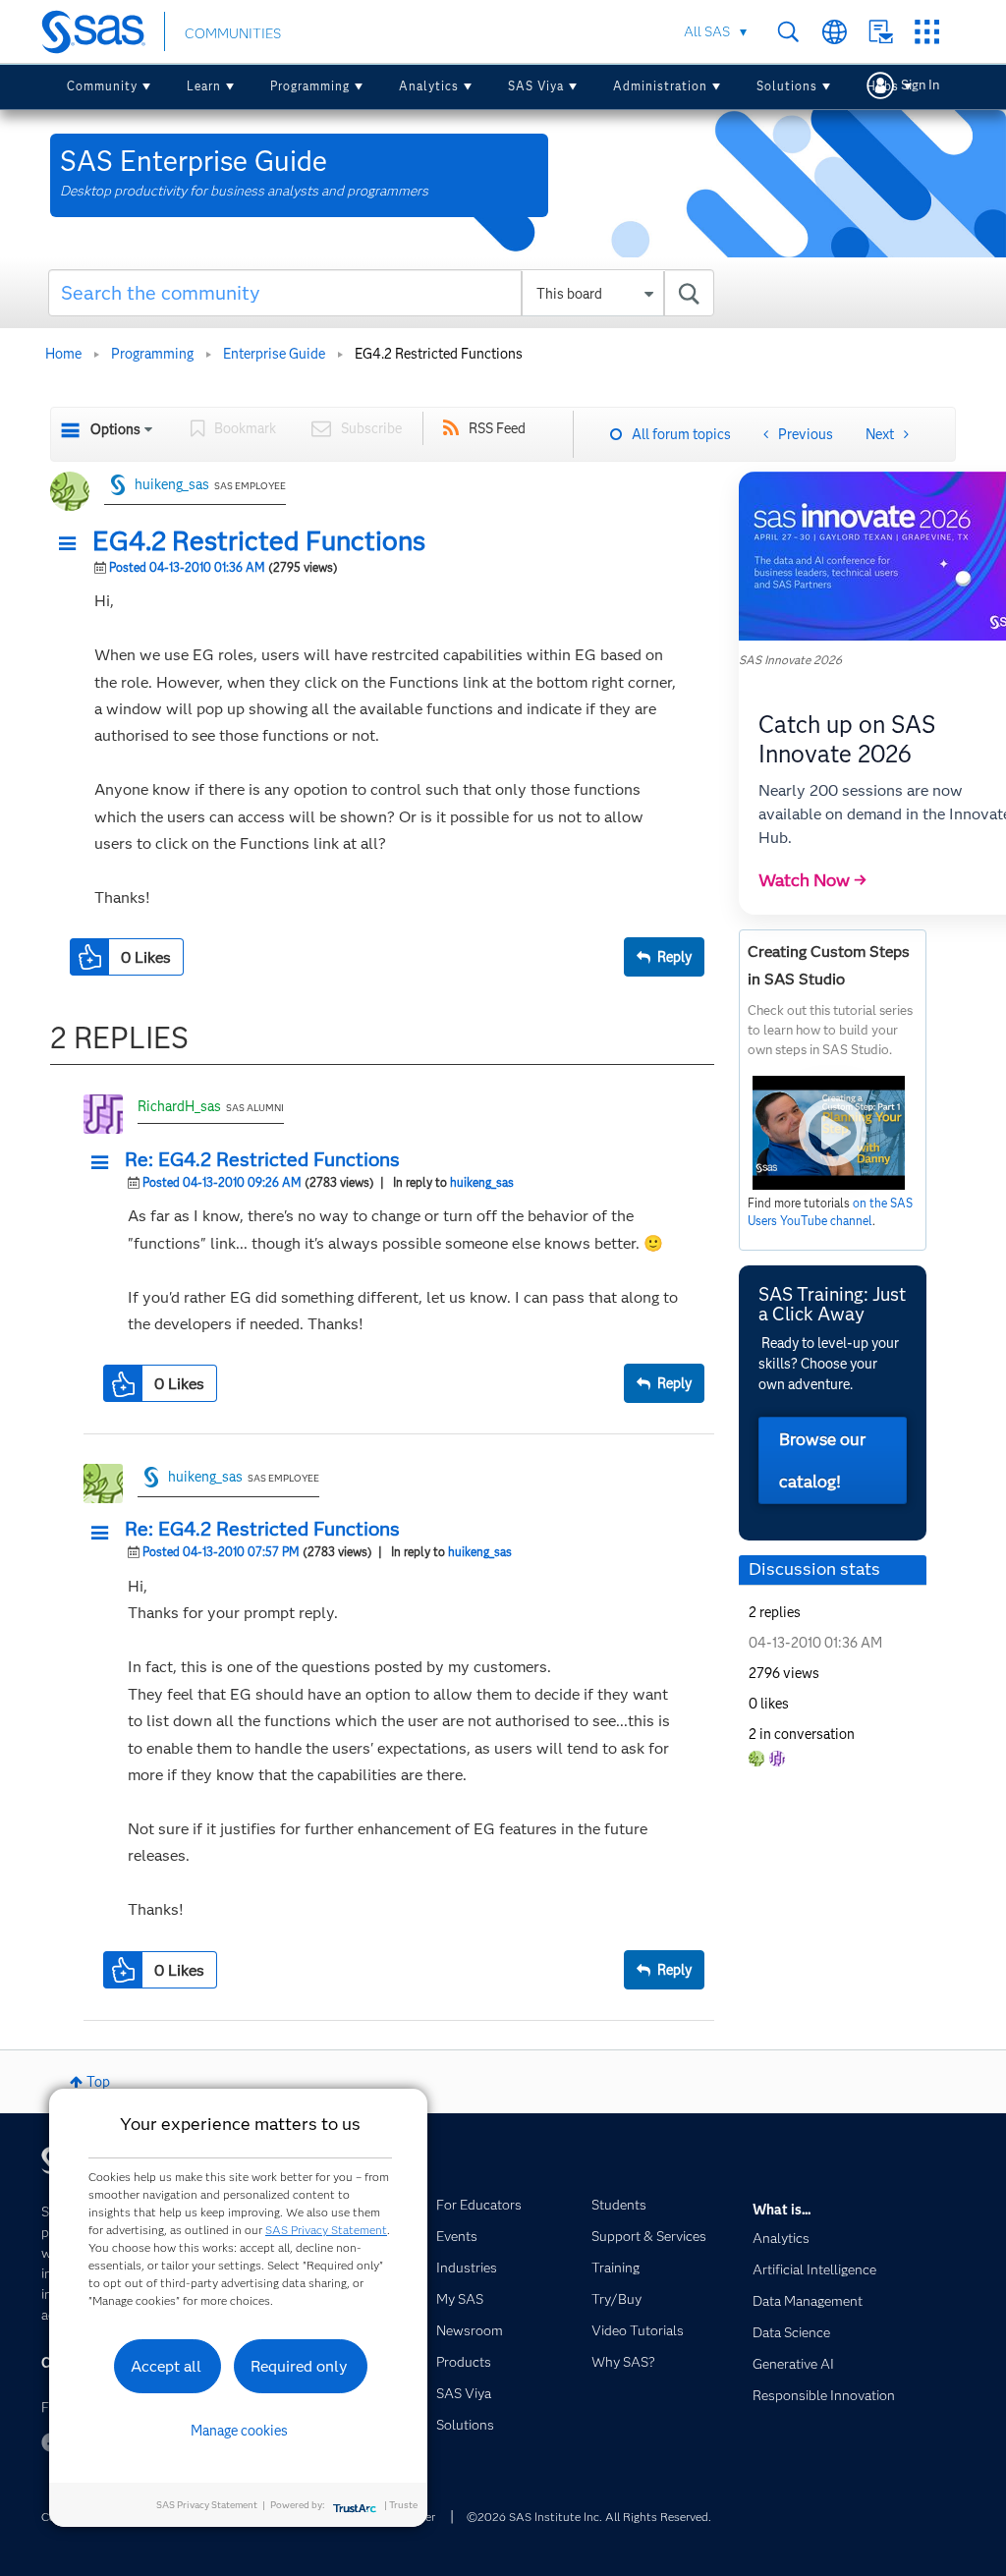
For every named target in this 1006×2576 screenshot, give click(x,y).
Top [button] (98, 2082)
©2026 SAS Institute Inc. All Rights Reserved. (589, 2517)
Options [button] (115, 429)
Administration (660, 86)
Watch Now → (812, 880)
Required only (299, 2366)
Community (102, 86)
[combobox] (381, 293)
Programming (310, 86)
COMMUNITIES (233, 33)
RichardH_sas (179, 1106)
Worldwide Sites (835, 32)
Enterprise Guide (274, 354)
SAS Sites (927, 32)
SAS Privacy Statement (326, 2230)
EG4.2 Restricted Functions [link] (439, 354)
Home (63, 354)
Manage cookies (239, 2431)
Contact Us (881, 32)
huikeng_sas (172, 484)
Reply (674, 957)
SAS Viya (536, 86)
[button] (73, 544)
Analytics (429, 86)
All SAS (707, 31)
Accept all (166, 2366)
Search (788, 32)
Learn (204, 86)
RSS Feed (497, 428)
